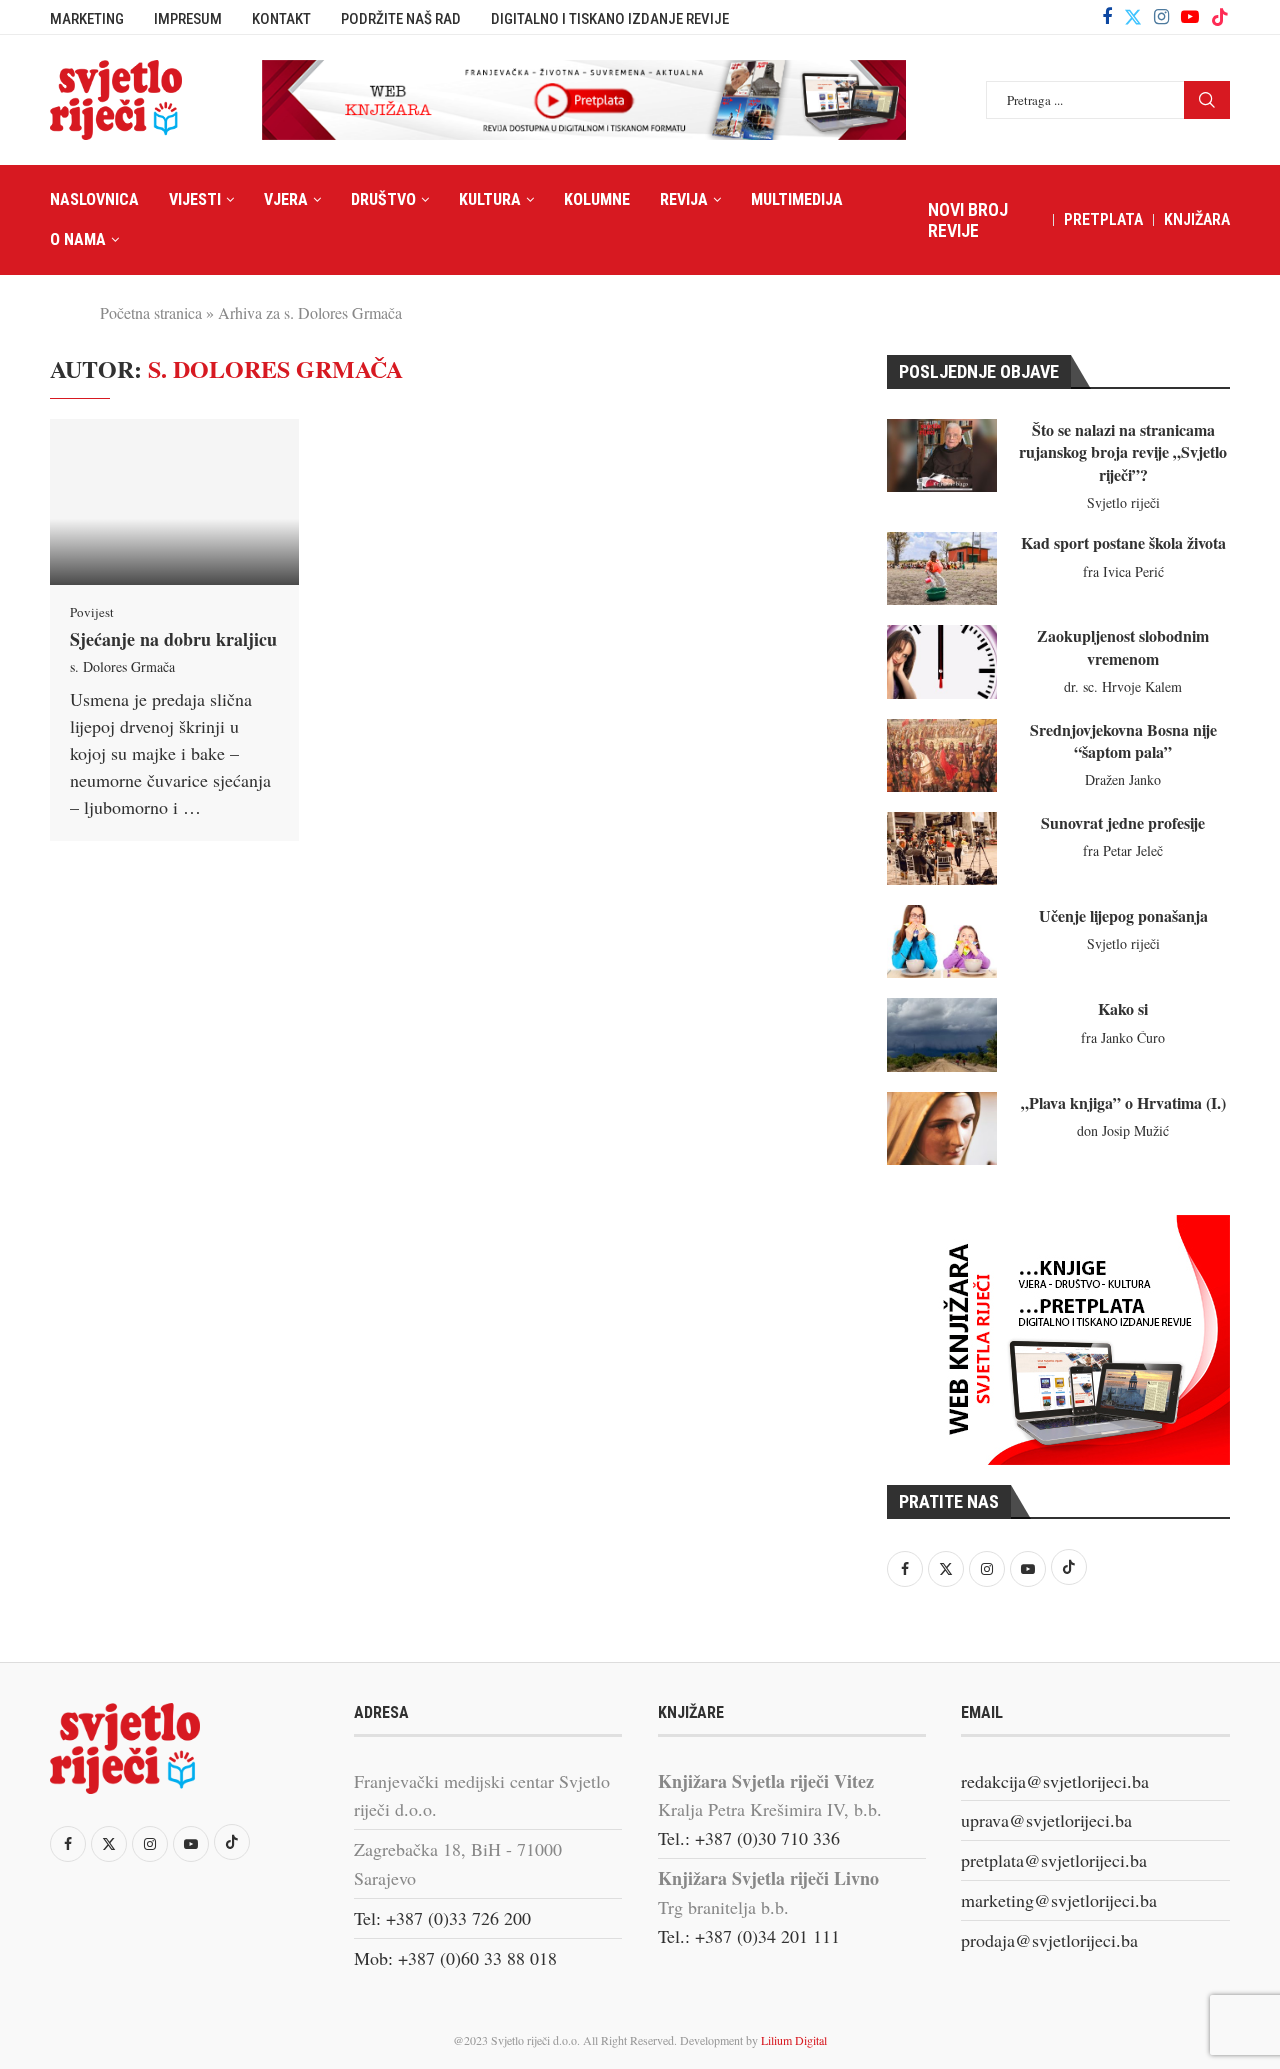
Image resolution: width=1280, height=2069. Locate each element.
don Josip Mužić (1123, 1130)
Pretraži (1207, 100)
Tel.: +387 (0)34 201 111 (749, 1936)
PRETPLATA (1103, 219)
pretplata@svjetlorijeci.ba (1054, 1860)
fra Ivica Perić (1123, 571)
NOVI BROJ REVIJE (968, 220)
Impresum (188, 19)
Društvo (383, 199)
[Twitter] (1133, 17)
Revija (684, 199)
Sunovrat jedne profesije (1123, 822)
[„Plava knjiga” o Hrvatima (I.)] (942, 1128)
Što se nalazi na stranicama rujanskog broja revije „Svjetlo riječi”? (1123, 452)
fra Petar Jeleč (1123, 850)
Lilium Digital (794, 2040)
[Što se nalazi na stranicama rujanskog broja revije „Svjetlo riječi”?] (942, 455)
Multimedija (797, 199)
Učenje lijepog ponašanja (1123, 915)
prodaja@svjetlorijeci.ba (1049, 1940)
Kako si (1123, 1008)
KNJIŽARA (1197, 219)
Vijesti (195, 199)
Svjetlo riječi (1123, 502)
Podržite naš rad (401, 19)
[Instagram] (1161, 17)
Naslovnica (94, 199)
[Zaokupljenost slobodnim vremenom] (942, 661)
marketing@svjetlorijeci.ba (1059, 1900)
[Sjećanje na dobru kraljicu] (174, 502)
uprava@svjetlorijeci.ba (1046, 1820)
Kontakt (281, 19)
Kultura (490, 199)
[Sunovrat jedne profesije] (942, 848)
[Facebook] (1107, 17)
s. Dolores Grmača (122, 666)
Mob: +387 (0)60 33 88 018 (455, 1958)
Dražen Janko (1123, 779)
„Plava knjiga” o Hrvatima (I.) (1123, 1102)
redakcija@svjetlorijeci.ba (1055, 1781)
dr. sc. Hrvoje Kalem (1123, 686)
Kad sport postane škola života (1123, 542)
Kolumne (597, 199)
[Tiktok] (1220, 17)
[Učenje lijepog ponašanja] (942, 941)
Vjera (286, 199)
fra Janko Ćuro (1123, 1037)
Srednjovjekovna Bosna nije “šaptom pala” (1123, 740)
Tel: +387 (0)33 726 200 (442, 1918)
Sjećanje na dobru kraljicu (173, 639)
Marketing (87, 19)
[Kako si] (942, 1034)
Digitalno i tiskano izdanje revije (610, 19)
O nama (78, 239)
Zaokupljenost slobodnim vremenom (1123, 646)
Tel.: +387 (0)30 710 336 (749, 1838)
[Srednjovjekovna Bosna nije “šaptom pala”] (942, 755)
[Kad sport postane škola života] (942, 568)
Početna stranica (151, 312)
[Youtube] (1190, 17)
